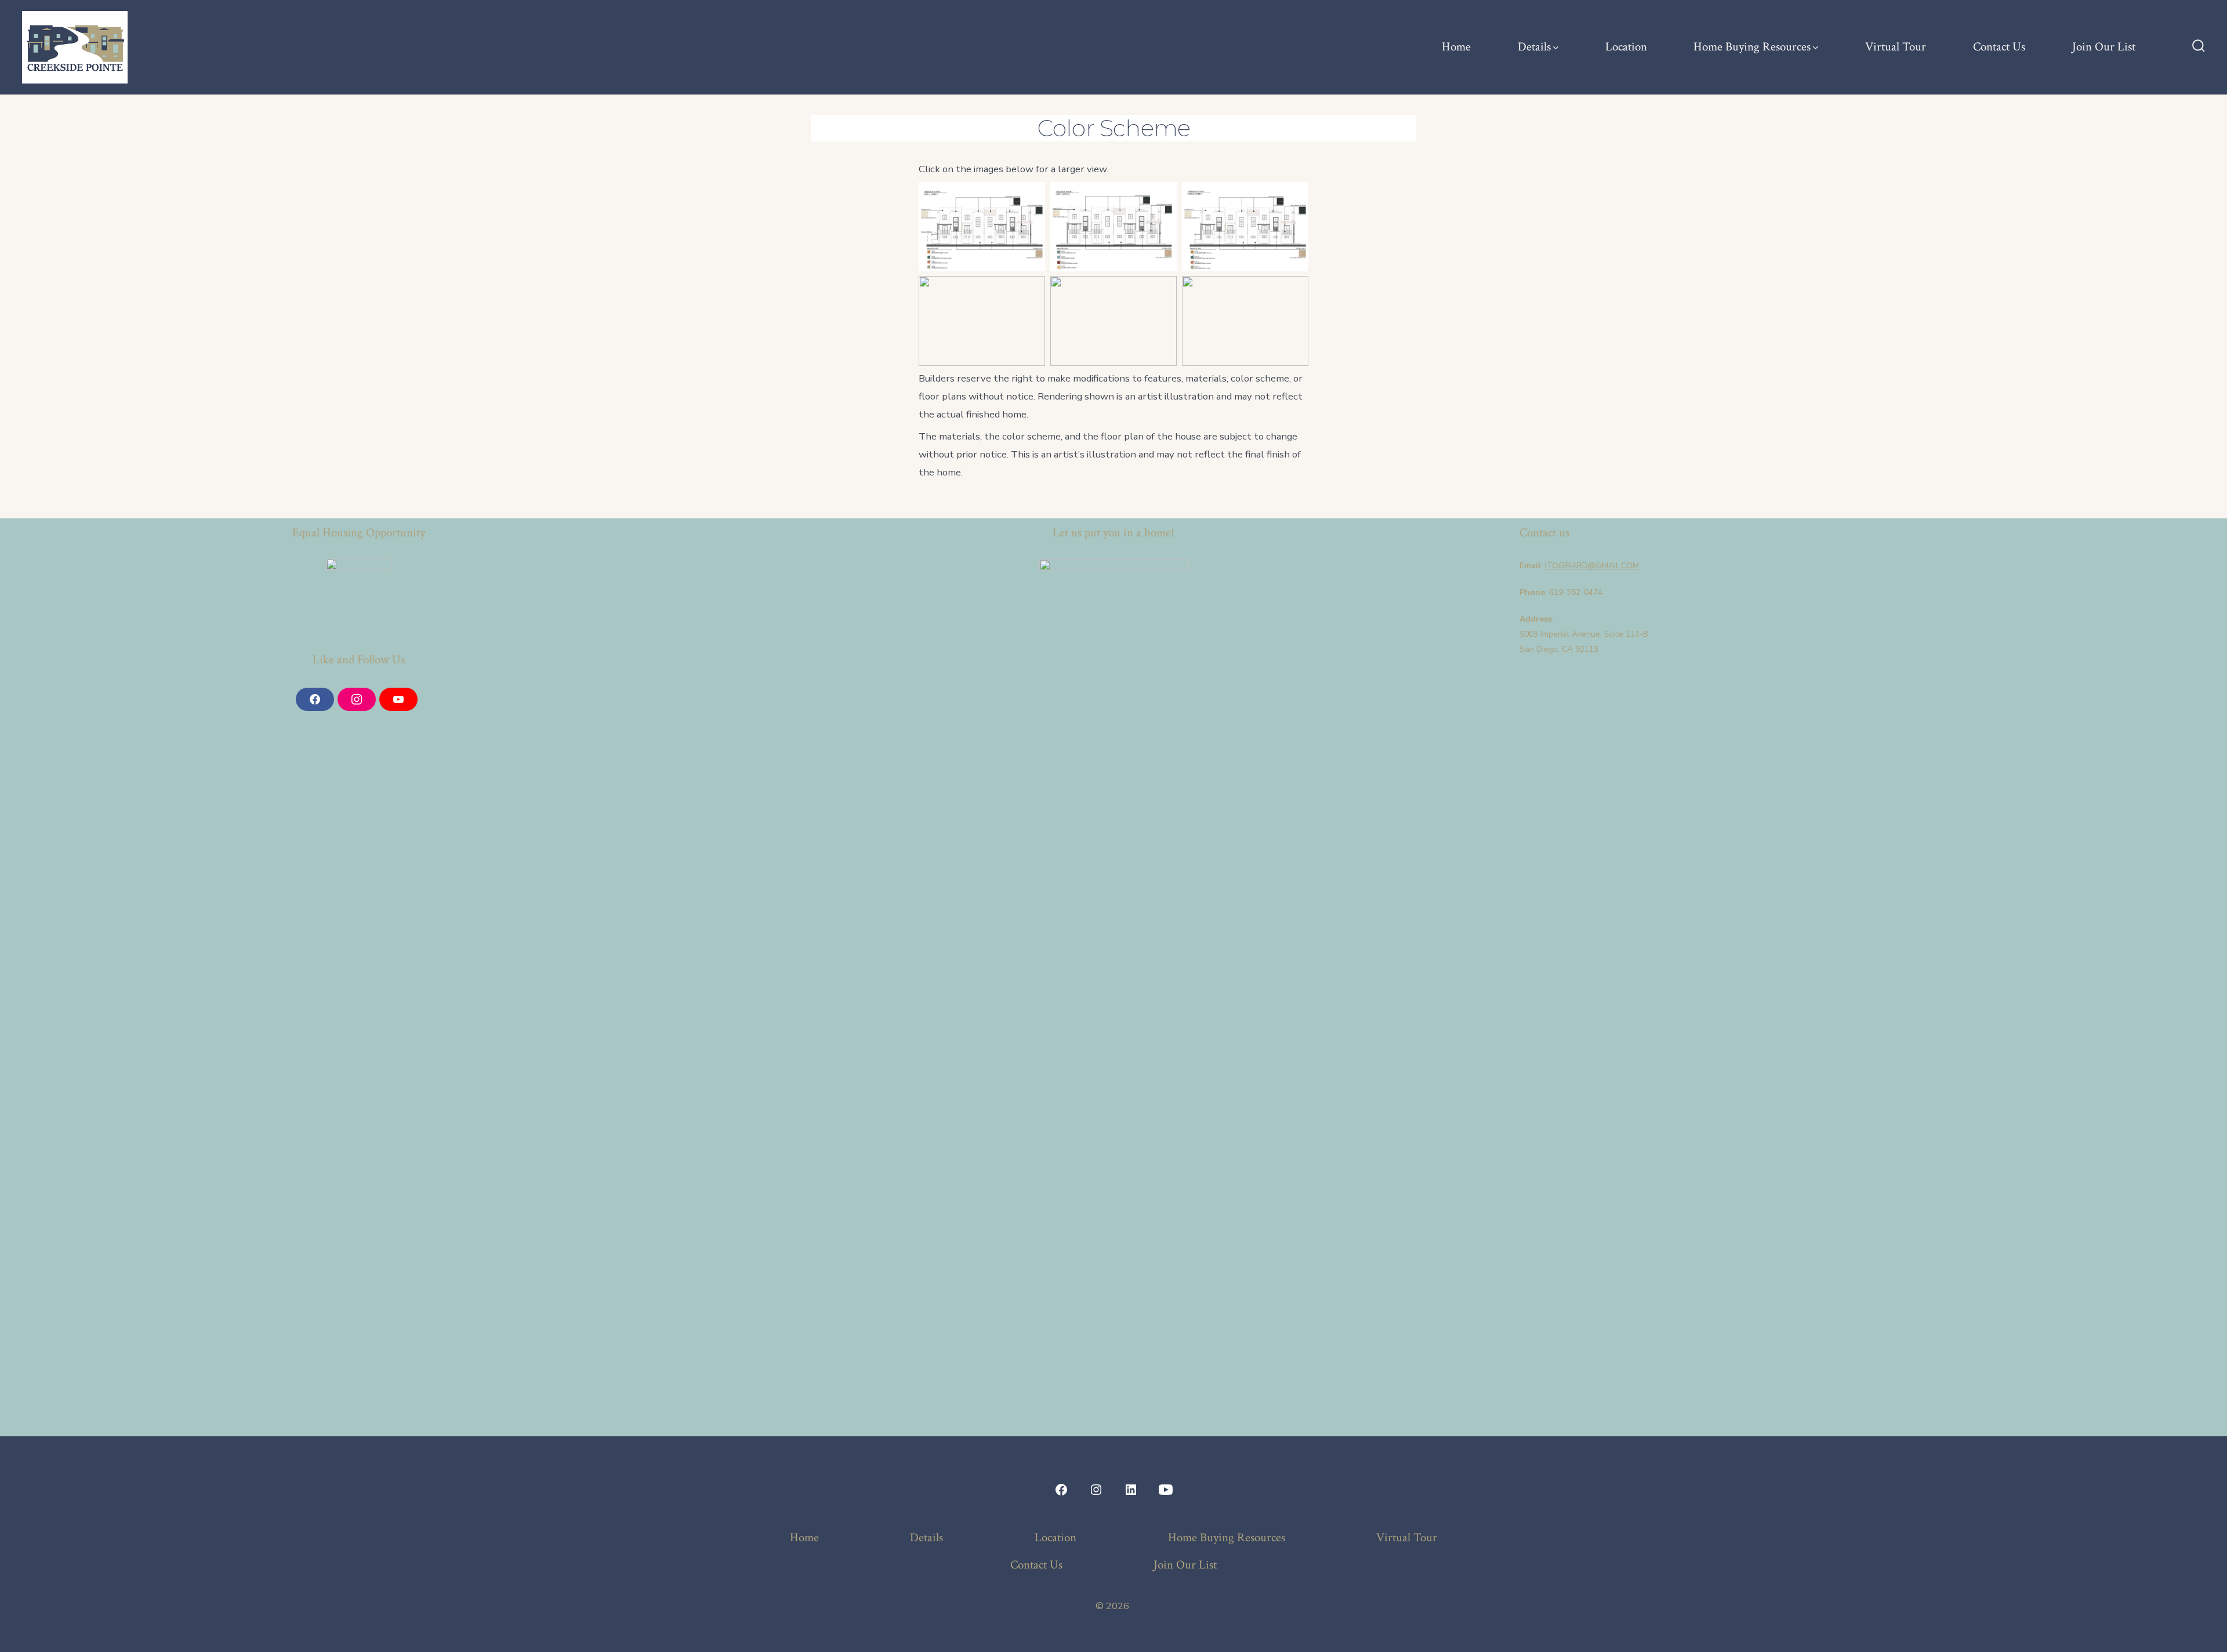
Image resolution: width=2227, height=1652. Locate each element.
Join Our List (2104, 47)
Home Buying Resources (1752, 47)
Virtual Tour (1896, 47)
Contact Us (1999, 47)
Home (1456, 47)
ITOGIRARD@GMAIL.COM (1592, 566)
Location (1626, 47)
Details (1534, 47)
